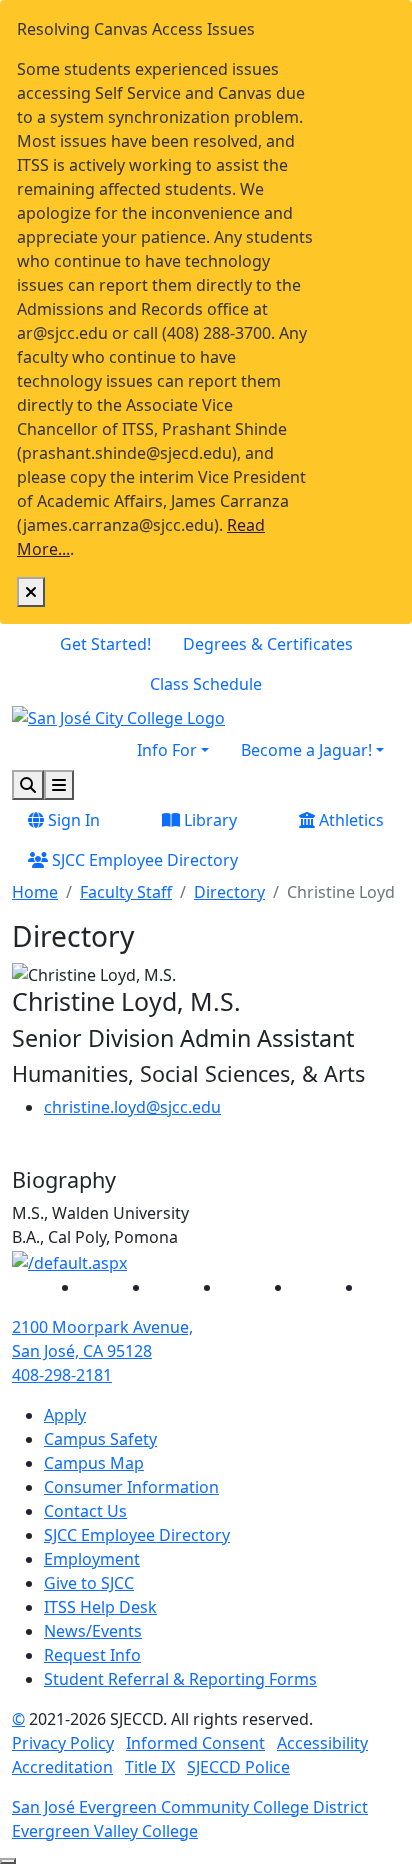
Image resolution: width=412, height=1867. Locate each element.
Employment (92, 1559)
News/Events (93, 1631)
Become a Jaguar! (306, 750)
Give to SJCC (89, 1583)
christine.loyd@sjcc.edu (132, 1107)
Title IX (150, 1767)
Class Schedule (206, 684)
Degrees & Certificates (268, 644)
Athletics (349, 820)
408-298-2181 (62, 1375)
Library (208, 820)
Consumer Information (131, 1487)
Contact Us (85, 1511)
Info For (167, 750)
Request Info (92, 1655)
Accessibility (322, 1743)
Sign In (72, 820)
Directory (229, 892)
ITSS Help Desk (100, 1607)
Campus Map (94, 1463)
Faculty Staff (126, 892)
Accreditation (62, 1767)
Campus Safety (100, 1439)
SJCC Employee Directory (143, 860)
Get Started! (105, 644)
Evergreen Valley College (105, 1831)
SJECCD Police (238, 1767)
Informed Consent (195, 1743)
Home (35, 892)
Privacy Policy (63, 1743)
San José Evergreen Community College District (190, 1807)
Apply (65, 1415)
